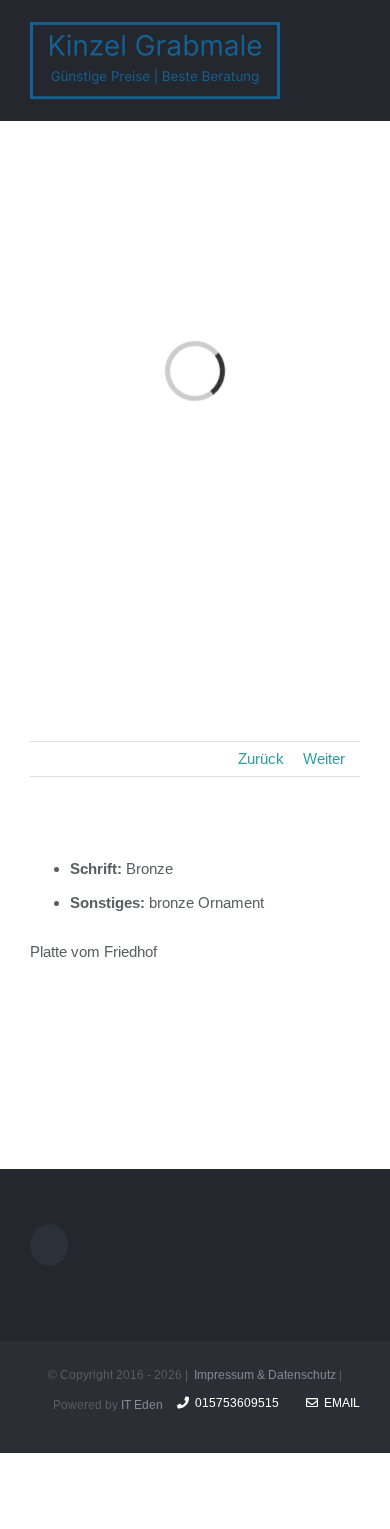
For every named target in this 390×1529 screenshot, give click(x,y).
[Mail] (49, 1245)
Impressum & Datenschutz (265, 1375)
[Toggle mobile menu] (352, 33)
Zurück (261, 758)
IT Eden (142, 1405)
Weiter (324, 758)
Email (339, 1403)
